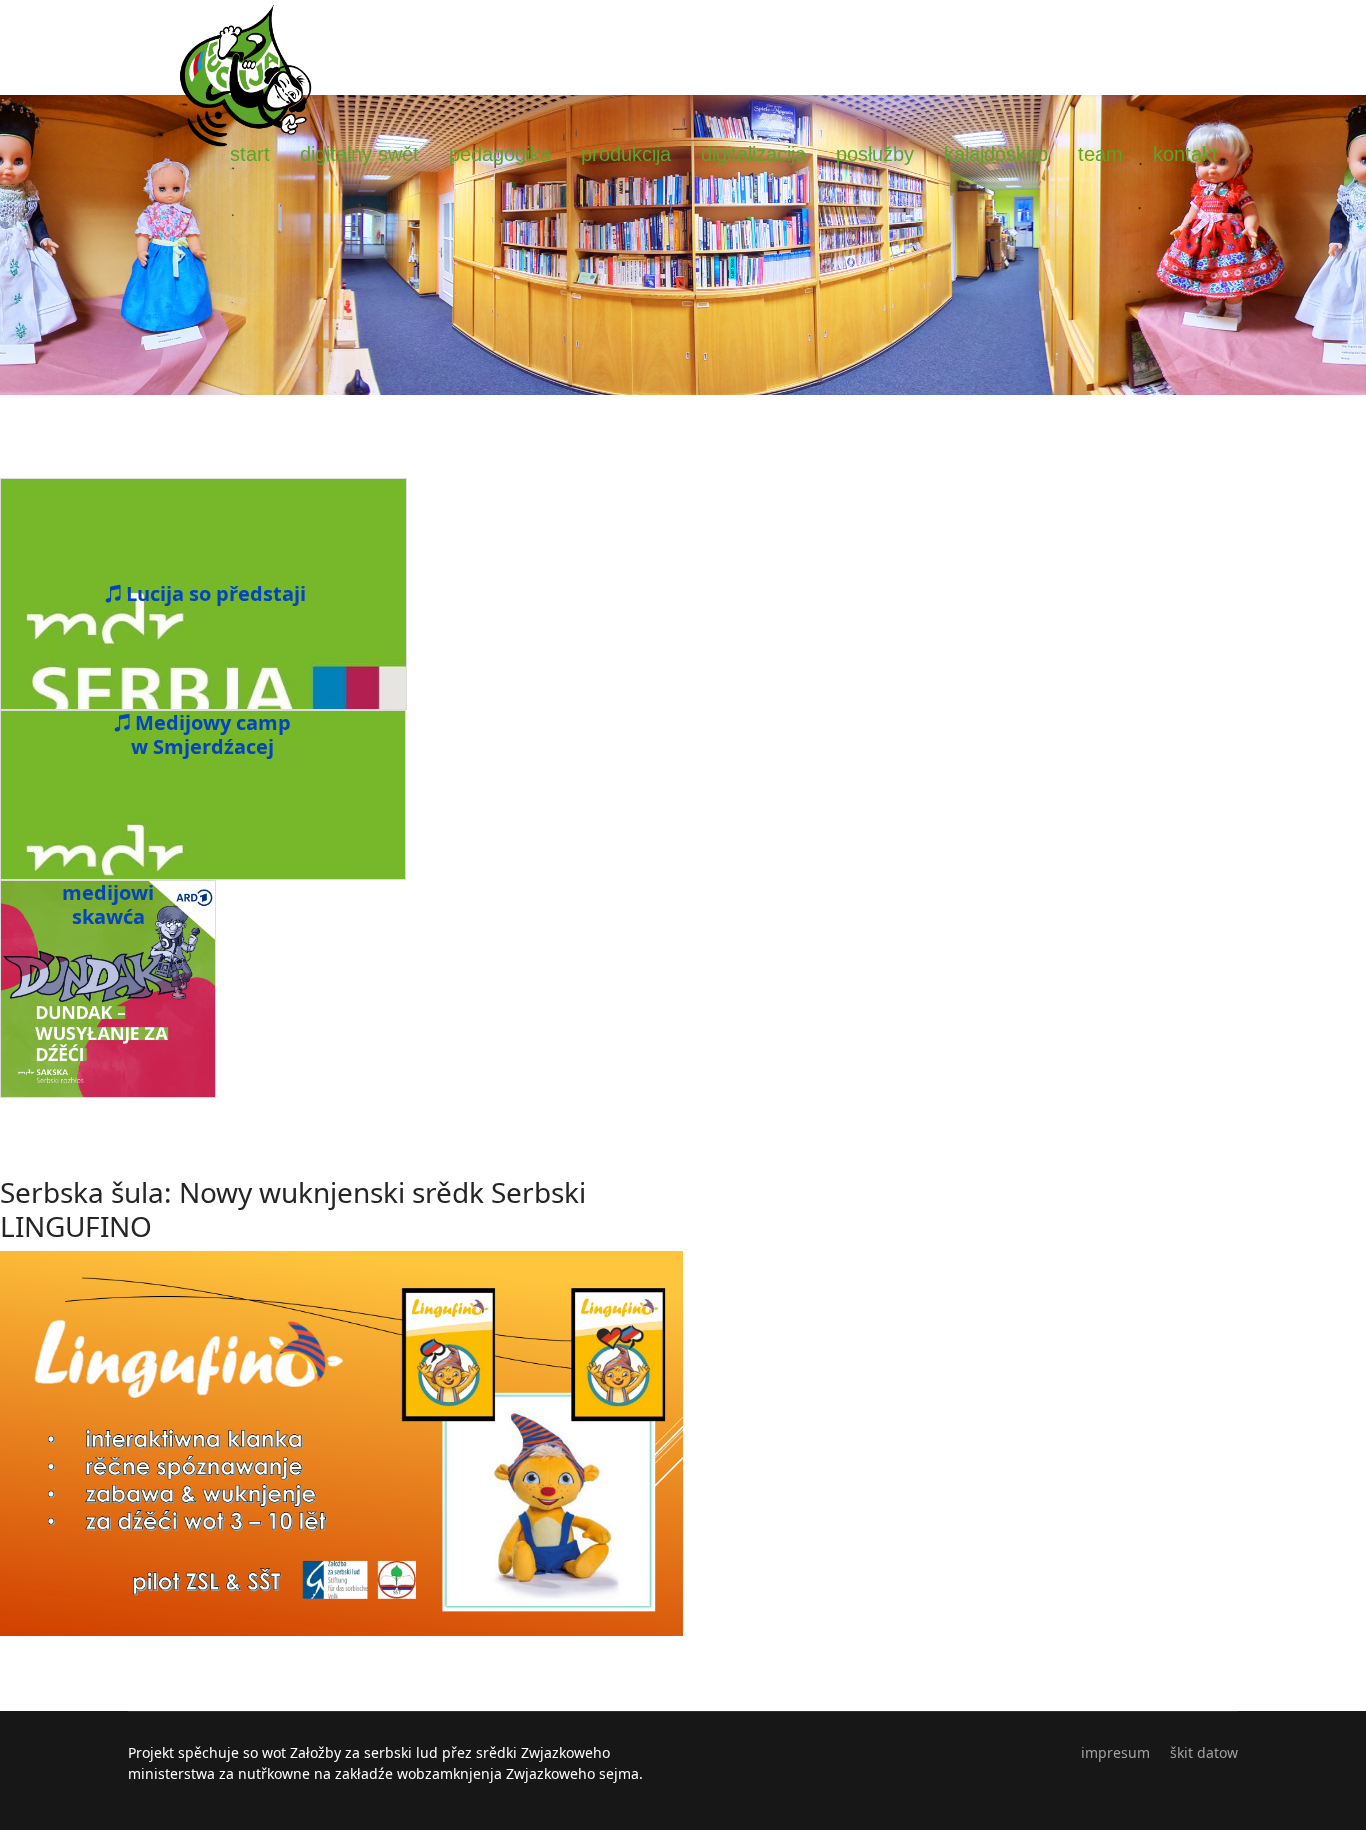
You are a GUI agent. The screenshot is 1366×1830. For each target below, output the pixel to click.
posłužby (875, 154)
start (250, 154)
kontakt (1185, 154)
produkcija (626, 154)
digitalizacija (753, 154)
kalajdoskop (996, 154)
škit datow (1204, 1752)
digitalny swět (359, 154)
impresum (1115, 1752)
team (1100, 154)
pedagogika (500, 154)
